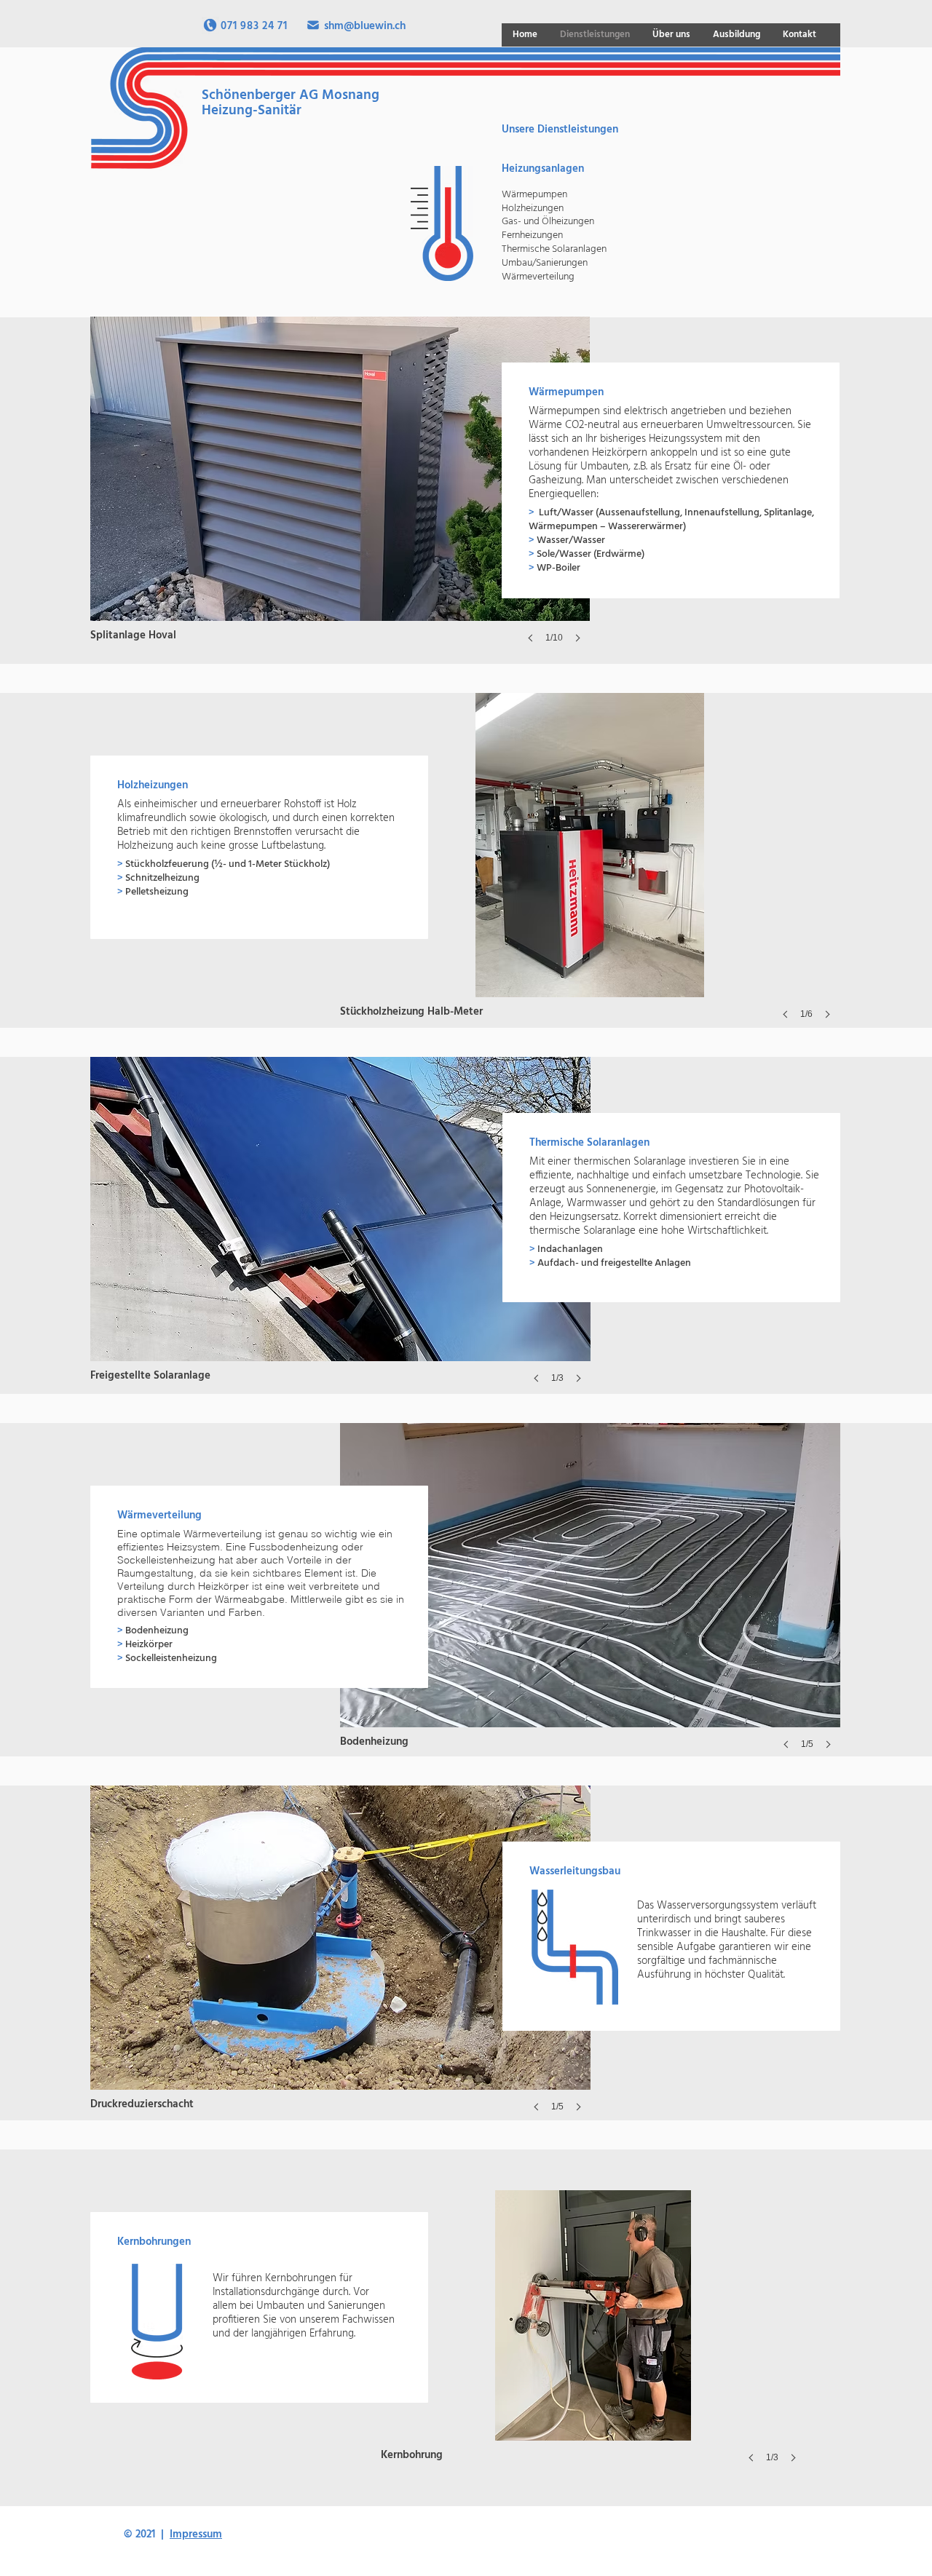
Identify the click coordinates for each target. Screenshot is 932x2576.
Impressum (196, 2535)
